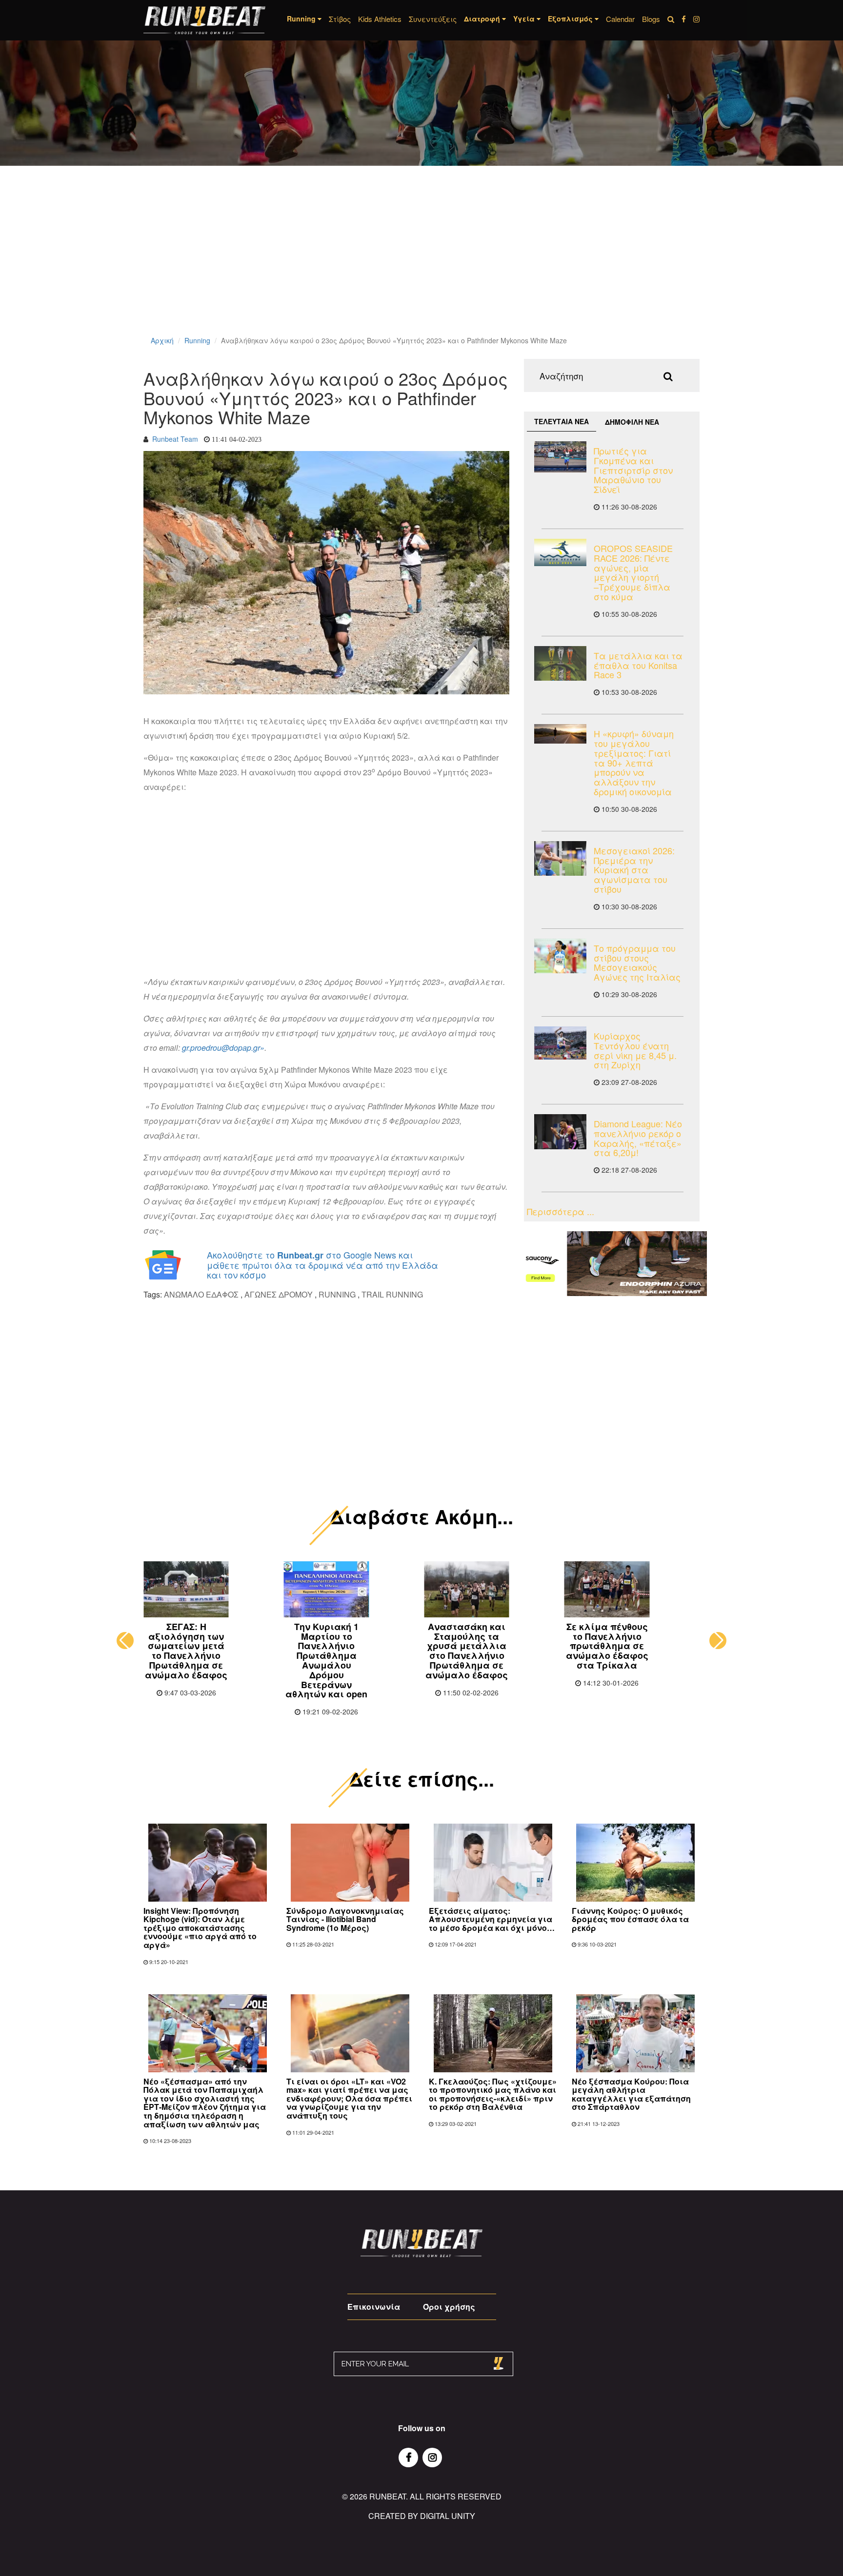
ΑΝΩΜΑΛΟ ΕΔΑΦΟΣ (201, 1294)
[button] (125, 1641)
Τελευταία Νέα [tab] (562, 421)
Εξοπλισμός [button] (571, 19)
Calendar (620, 19)
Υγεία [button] (525, 19)
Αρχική (162, 340)
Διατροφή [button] (483, 19)
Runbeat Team (175, 439)
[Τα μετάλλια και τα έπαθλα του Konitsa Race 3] (560, 663)
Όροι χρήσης (449, 2307)
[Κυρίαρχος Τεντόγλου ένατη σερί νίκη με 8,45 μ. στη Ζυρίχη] (560, 1043)
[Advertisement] (293, 263)
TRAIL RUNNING (392, 1294)
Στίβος (340, 19)
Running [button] (302, 19)
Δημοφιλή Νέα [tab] (632, 422)
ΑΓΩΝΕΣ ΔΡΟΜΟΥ (279, 1294)
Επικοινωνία (374, 2307)
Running (197, 340)
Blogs (651, 19)
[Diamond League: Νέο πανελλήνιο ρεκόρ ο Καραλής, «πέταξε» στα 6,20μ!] (560, 1131)
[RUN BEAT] (204, 20)
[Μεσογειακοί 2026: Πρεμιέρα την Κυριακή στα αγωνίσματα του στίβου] (560, 858)
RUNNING (337, 1294)
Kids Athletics (380, 19)
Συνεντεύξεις (433, 19)
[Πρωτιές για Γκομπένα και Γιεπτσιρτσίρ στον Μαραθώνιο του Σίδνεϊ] (560, 457)
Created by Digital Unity (422, 2516)
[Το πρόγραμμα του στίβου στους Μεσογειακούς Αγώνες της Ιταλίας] (560, 956)
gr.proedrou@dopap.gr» (223, 1048)
